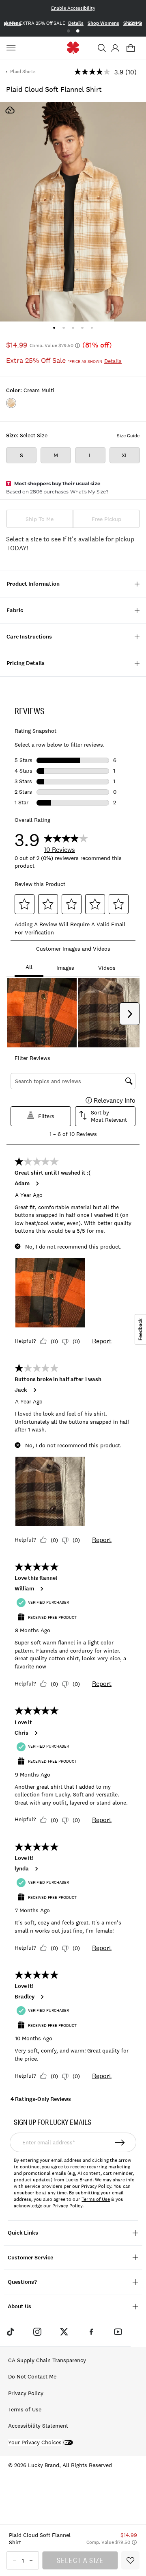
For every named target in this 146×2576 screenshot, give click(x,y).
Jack (21, 1390)
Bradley (25, 1997)
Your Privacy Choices (35, 2442)
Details (76, 23)
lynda (22, 1869)
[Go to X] (64, 2332)
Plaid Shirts (23, 72)
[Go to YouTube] (118, 2332)
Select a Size (80, 2560)
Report (102, 1341)
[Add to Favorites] (130, 2560)
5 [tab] (92, 328)
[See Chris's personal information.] (36, 1733)
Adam (22, 1184)
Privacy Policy (67, 2206)
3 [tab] (73, 328)
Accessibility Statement (38, 2426)
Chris (21, 1733)
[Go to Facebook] (91, 2332)
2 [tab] (78, 31)
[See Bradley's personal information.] (42, 1997)
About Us (19, 2306)
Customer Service (30, 2258)
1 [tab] (68, 31)
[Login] (115, 48)
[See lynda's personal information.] (36, 1869)
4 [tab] (83, 328)
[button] (102, 48)
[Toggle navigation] (12, 48)
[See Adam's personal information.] (37, 1184)
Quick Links (23, 2233)
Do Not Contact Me (32, 2376)
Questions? (22, 2282)
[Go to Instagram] (37, 2332)
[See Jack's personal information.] (34, 1390)
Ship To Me (40, 519)
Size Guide (128, 436)
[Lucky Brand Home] (73, 48)
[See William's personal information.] (41, 1589)
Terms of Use (96, 2199)
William (24, 1589)
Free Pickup (106, 519)
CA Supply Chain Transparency (47, 2360)
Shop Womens (103, 23)
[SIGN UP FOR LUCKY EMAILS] (120, 2142)
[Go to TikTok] (10, 2332)
